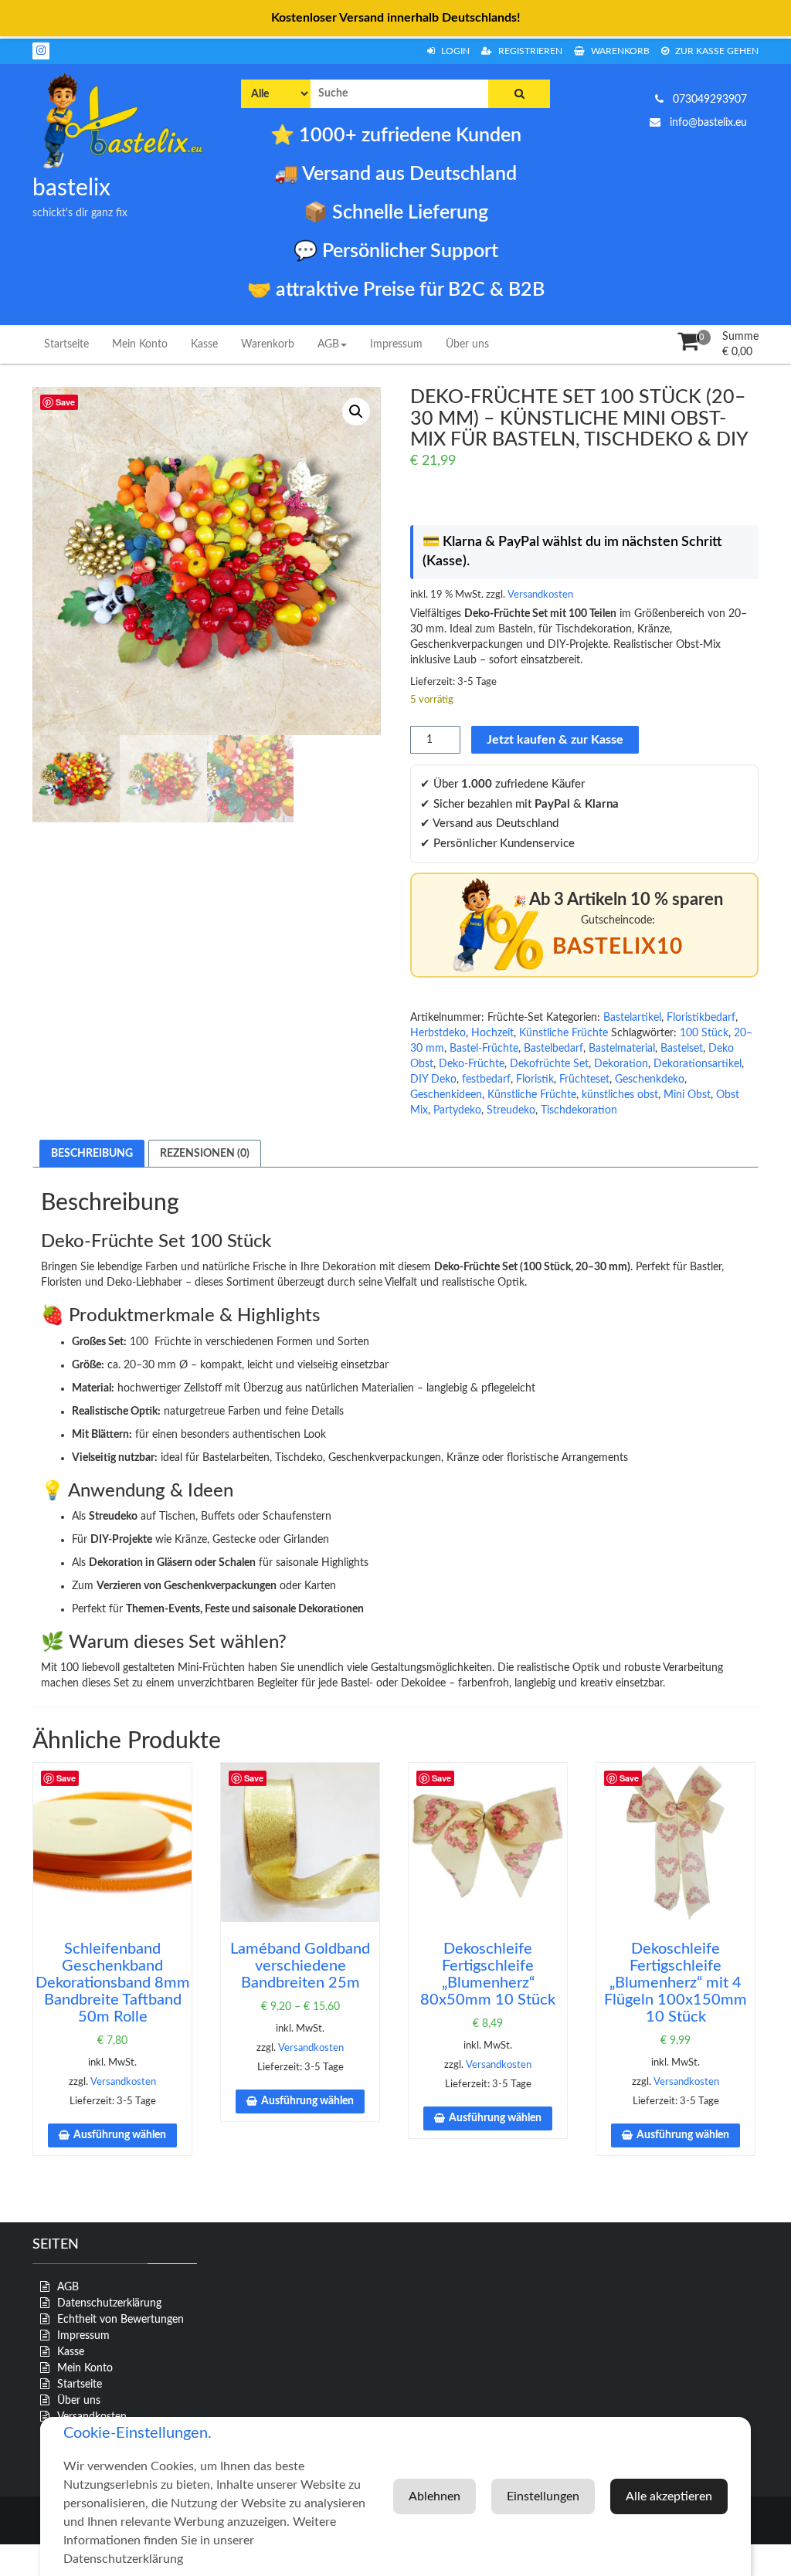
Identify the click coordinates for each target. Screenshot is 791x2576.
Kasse (204, 344)
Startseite (66, 344)
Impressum (396, 344)
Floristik (535, 1080)
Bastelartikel (632, 1018)
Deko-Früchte (472, 1064)
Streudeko (511, 1110)
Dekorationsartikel (698, 1064)
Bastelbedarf (553, 1049)
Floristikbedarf (701, 1018)
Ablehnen (435, 2496)
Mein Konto (140, 344)
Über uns (467, 344)
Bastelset (682, 1049)
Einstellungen (543, 2496)
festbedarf (486, 1080)
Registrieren (529, 51)
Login (454, 51)
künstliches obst (620, 1095)
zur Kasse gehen (716, 51)
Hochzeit (492, 1033)
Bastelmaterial (622, 1049)
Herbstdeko (438, 1033)
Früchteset (584, 1080)
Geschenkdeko (650, 1080)
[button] (356, 412)
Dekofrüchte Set (549, 1064)
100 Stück (704, 1033)
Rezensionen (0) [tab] (205, 1154)
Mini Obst (687, 1095)
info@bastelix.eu (707, 123)
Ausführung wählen (120, 2135)
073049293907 (708, 100)
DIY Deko (433, 1080)
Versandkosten (540, 595)
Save (65, 402)
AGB (328, 344)
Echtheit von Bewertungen (121, 2320)
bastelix (71, 188)
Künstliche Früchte (564, 1033)
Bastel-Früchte (484, 1049)
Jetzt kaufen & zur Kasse (555, 740)
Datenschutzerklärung (109, 2303)
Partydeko (457, 1110)
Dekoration (621, 1064)
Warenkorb (619, 51)
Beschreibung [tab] (92, 1154)
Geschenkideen (446, 1095)
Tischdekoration (579, 1110)
